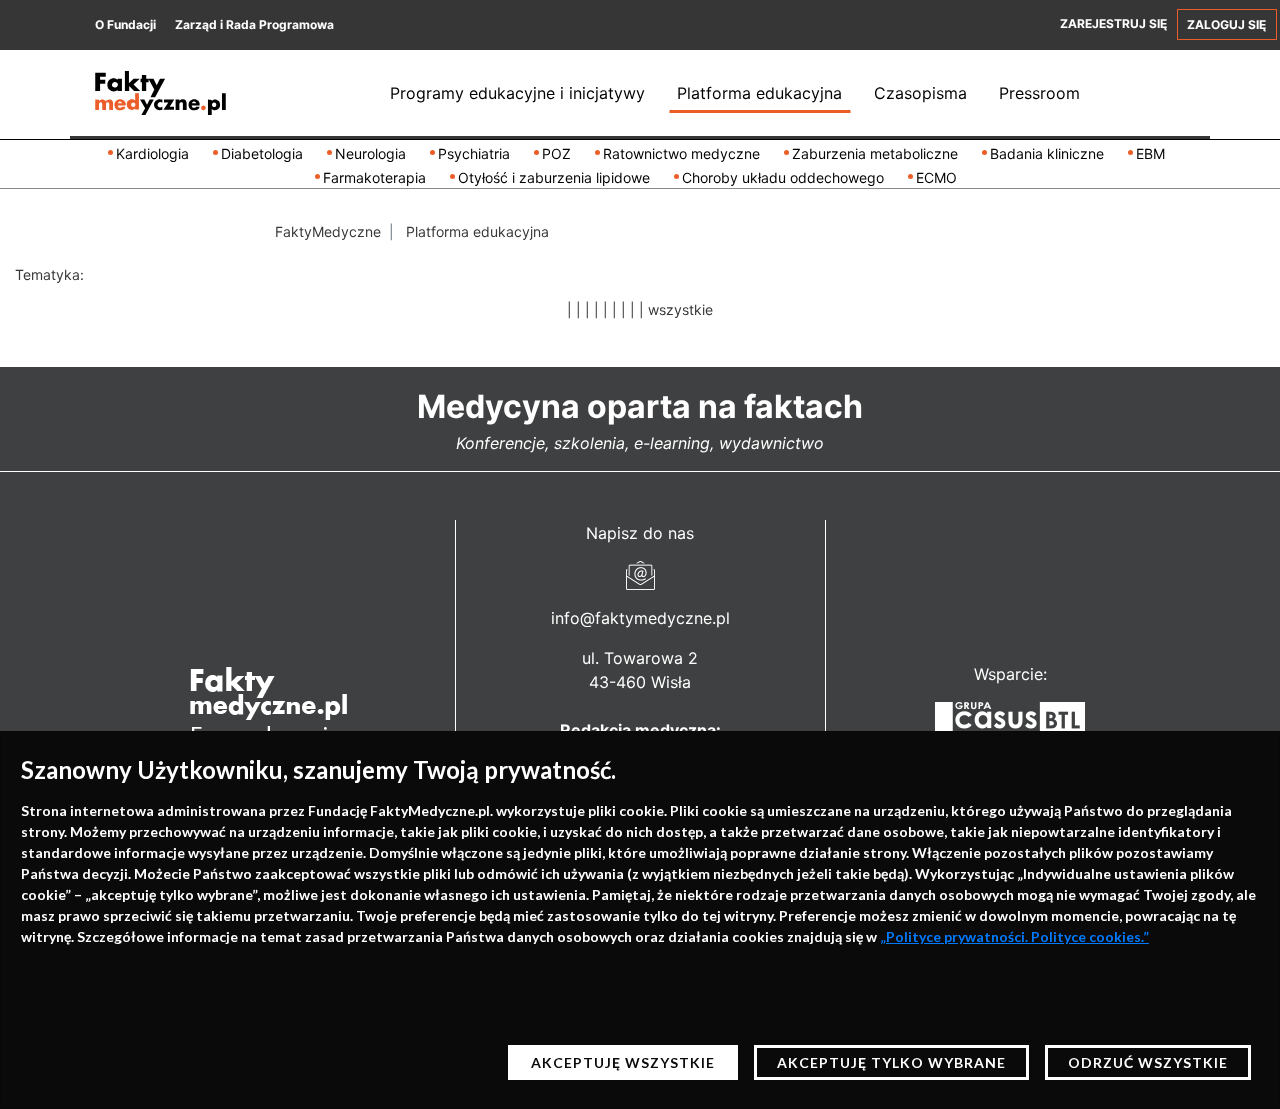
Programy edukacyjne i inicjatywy (517, 93)
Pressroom (1039, 93)
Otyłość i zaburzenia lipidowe (554, 177)
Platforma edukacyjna (759, 93)
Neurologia (370, 153)
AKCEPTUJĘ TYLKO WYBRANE (891, 1062)
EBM (1150, 153)
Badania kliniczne (1047, 153)
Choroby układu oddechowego (783, 177)
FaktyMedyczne (328, 231)
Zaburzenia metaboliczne (875, 153)
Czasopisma (920, 93)
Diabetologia (262, 153)
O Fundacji (125, 24)
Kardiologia (152, 153)
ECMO (936, 177)
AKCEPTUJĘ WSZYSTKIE (623, 1062)
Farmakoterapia (374, 177)
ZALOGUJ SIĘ (1226, 24)
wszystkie (680, 309)
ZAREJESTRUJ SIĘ (1113, 23)
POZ (556, 153)
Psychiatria (474, 153)
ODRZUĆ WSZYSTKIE (1148, 1062)
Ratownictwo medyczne (681, 153)
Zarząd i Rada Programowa (254, 24)
